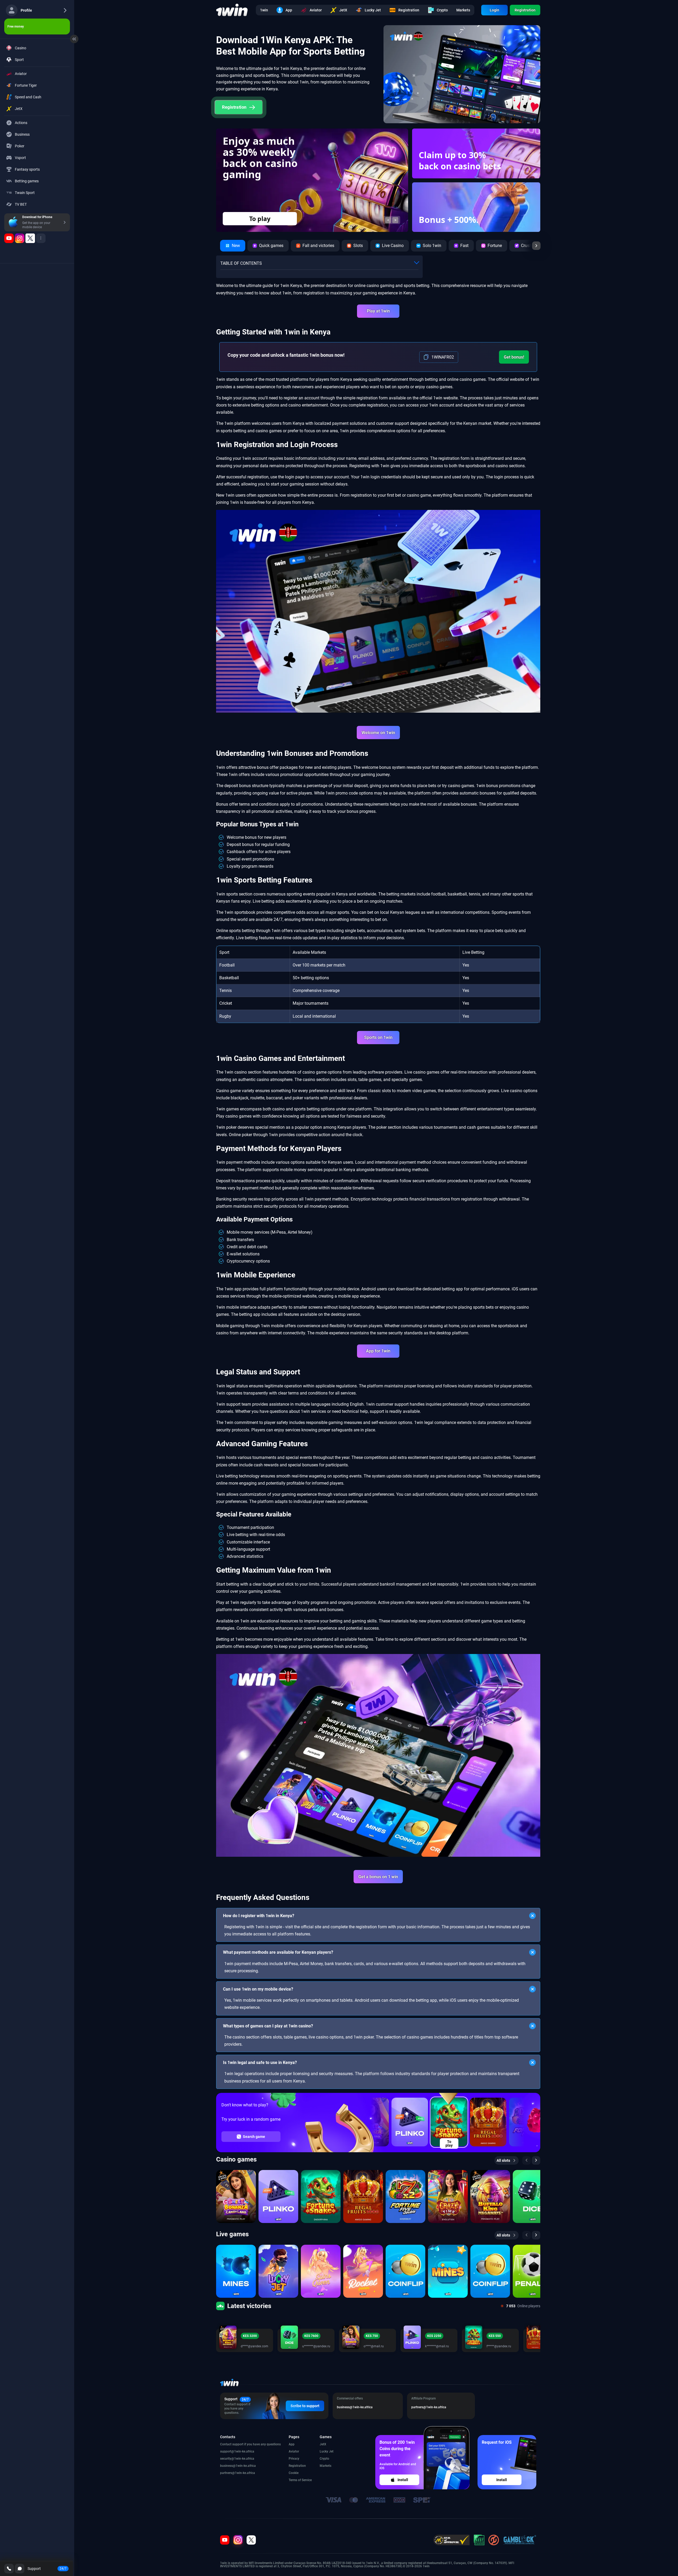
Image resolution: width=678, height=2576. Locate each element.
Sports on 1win (378, 1037)
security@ (227, 2459)
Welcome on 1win (378, 733)
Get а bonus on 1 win (378, 1877)
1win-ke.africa (244, 2451)
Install (403, 2480)
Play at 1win (378, 311)
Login (494, 10)
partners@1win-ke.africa (238, 2473)
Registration (525, 10)
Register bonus (260, 219)
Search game (254, 2137)
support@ (227, 2451)
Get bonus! (514, 357)
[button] (388, 220)
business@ (228, 2466)
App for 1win (378, 1351)
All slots (503, 2160)
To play (449, 2143)
